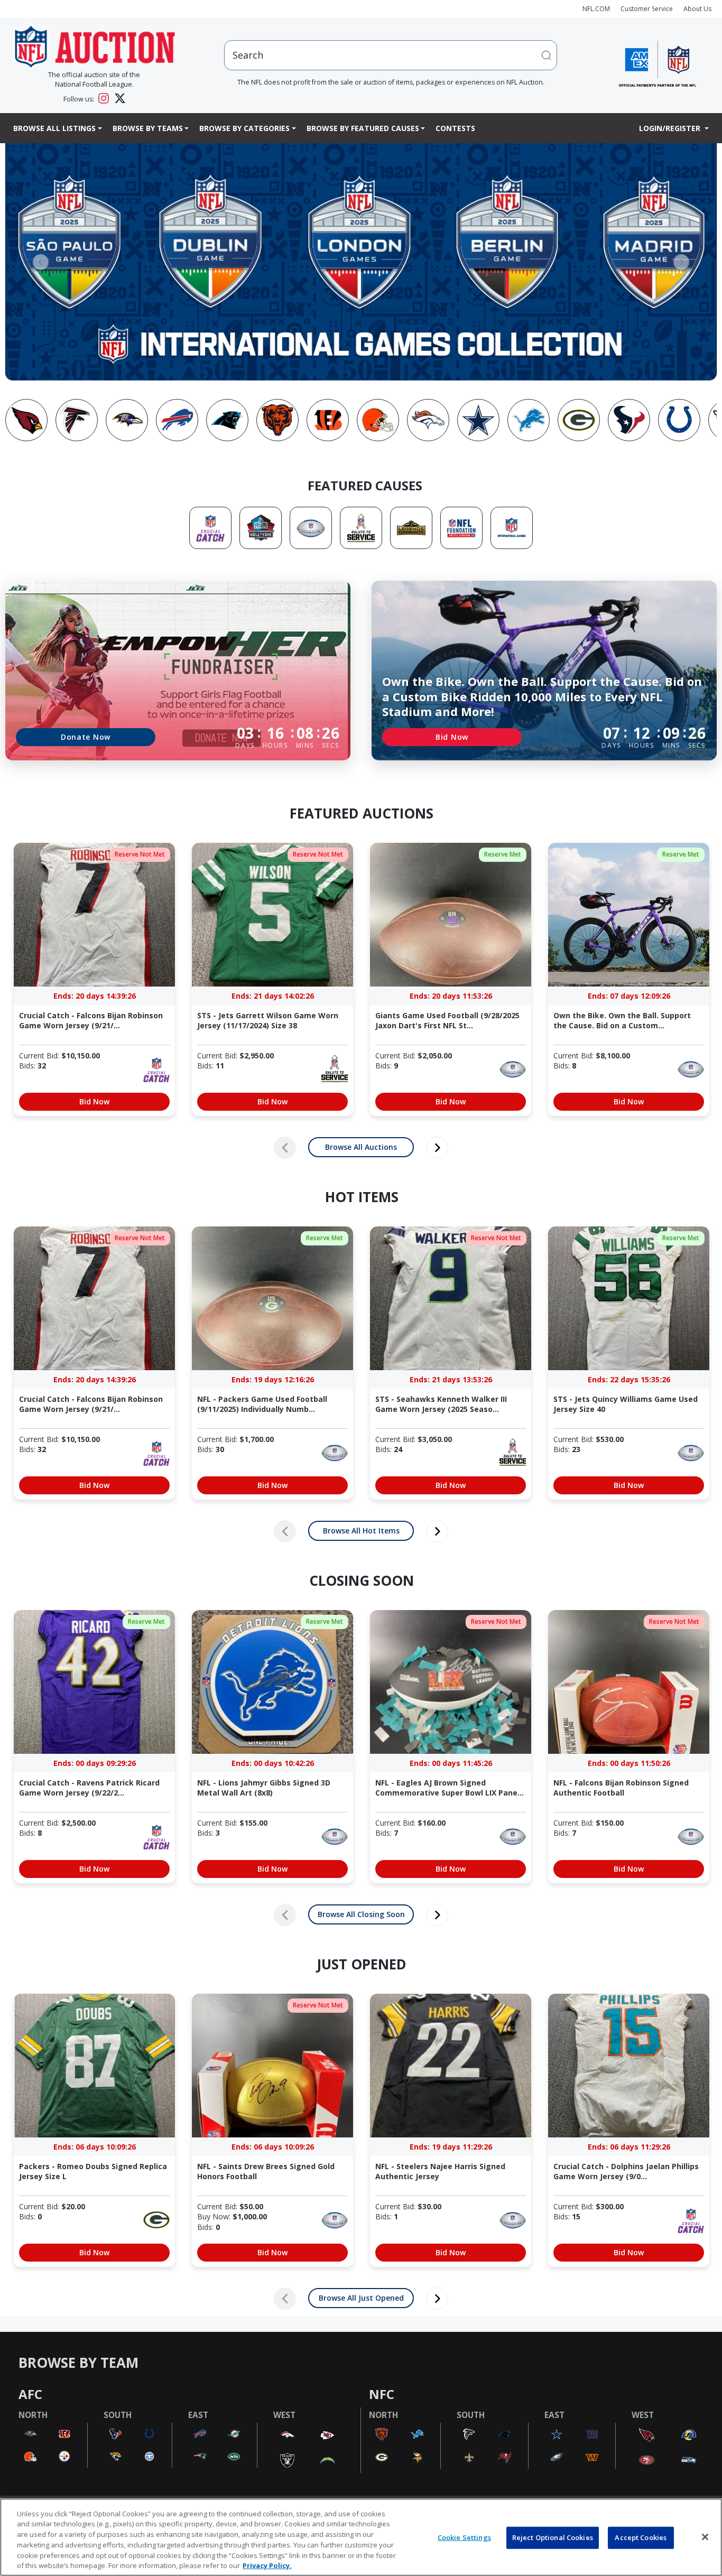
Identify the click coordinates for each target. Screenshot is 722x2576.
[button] (41, 262)
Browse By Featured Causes (363, 128)
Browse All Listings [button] (54, 128)
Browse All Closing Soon (361, 1914)
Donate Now (86, 737)
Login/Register (671, 128)
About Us (697, 9)
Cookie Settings (464, 2537)
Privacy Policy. (267, 2565)
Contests (455, 128)
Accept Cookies (641, 2537)
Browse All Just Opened (361, 2298)
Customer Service (647, 9)
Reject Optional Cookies (553, 2537)
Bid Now (452, 737)
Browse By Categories (244, 128)
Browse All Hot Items (361, 1531)
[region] (361, 2537)
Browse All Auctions (361, 1147)
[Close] (705, 2537)
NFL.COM (596, 9)
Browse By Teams (148, 128)
